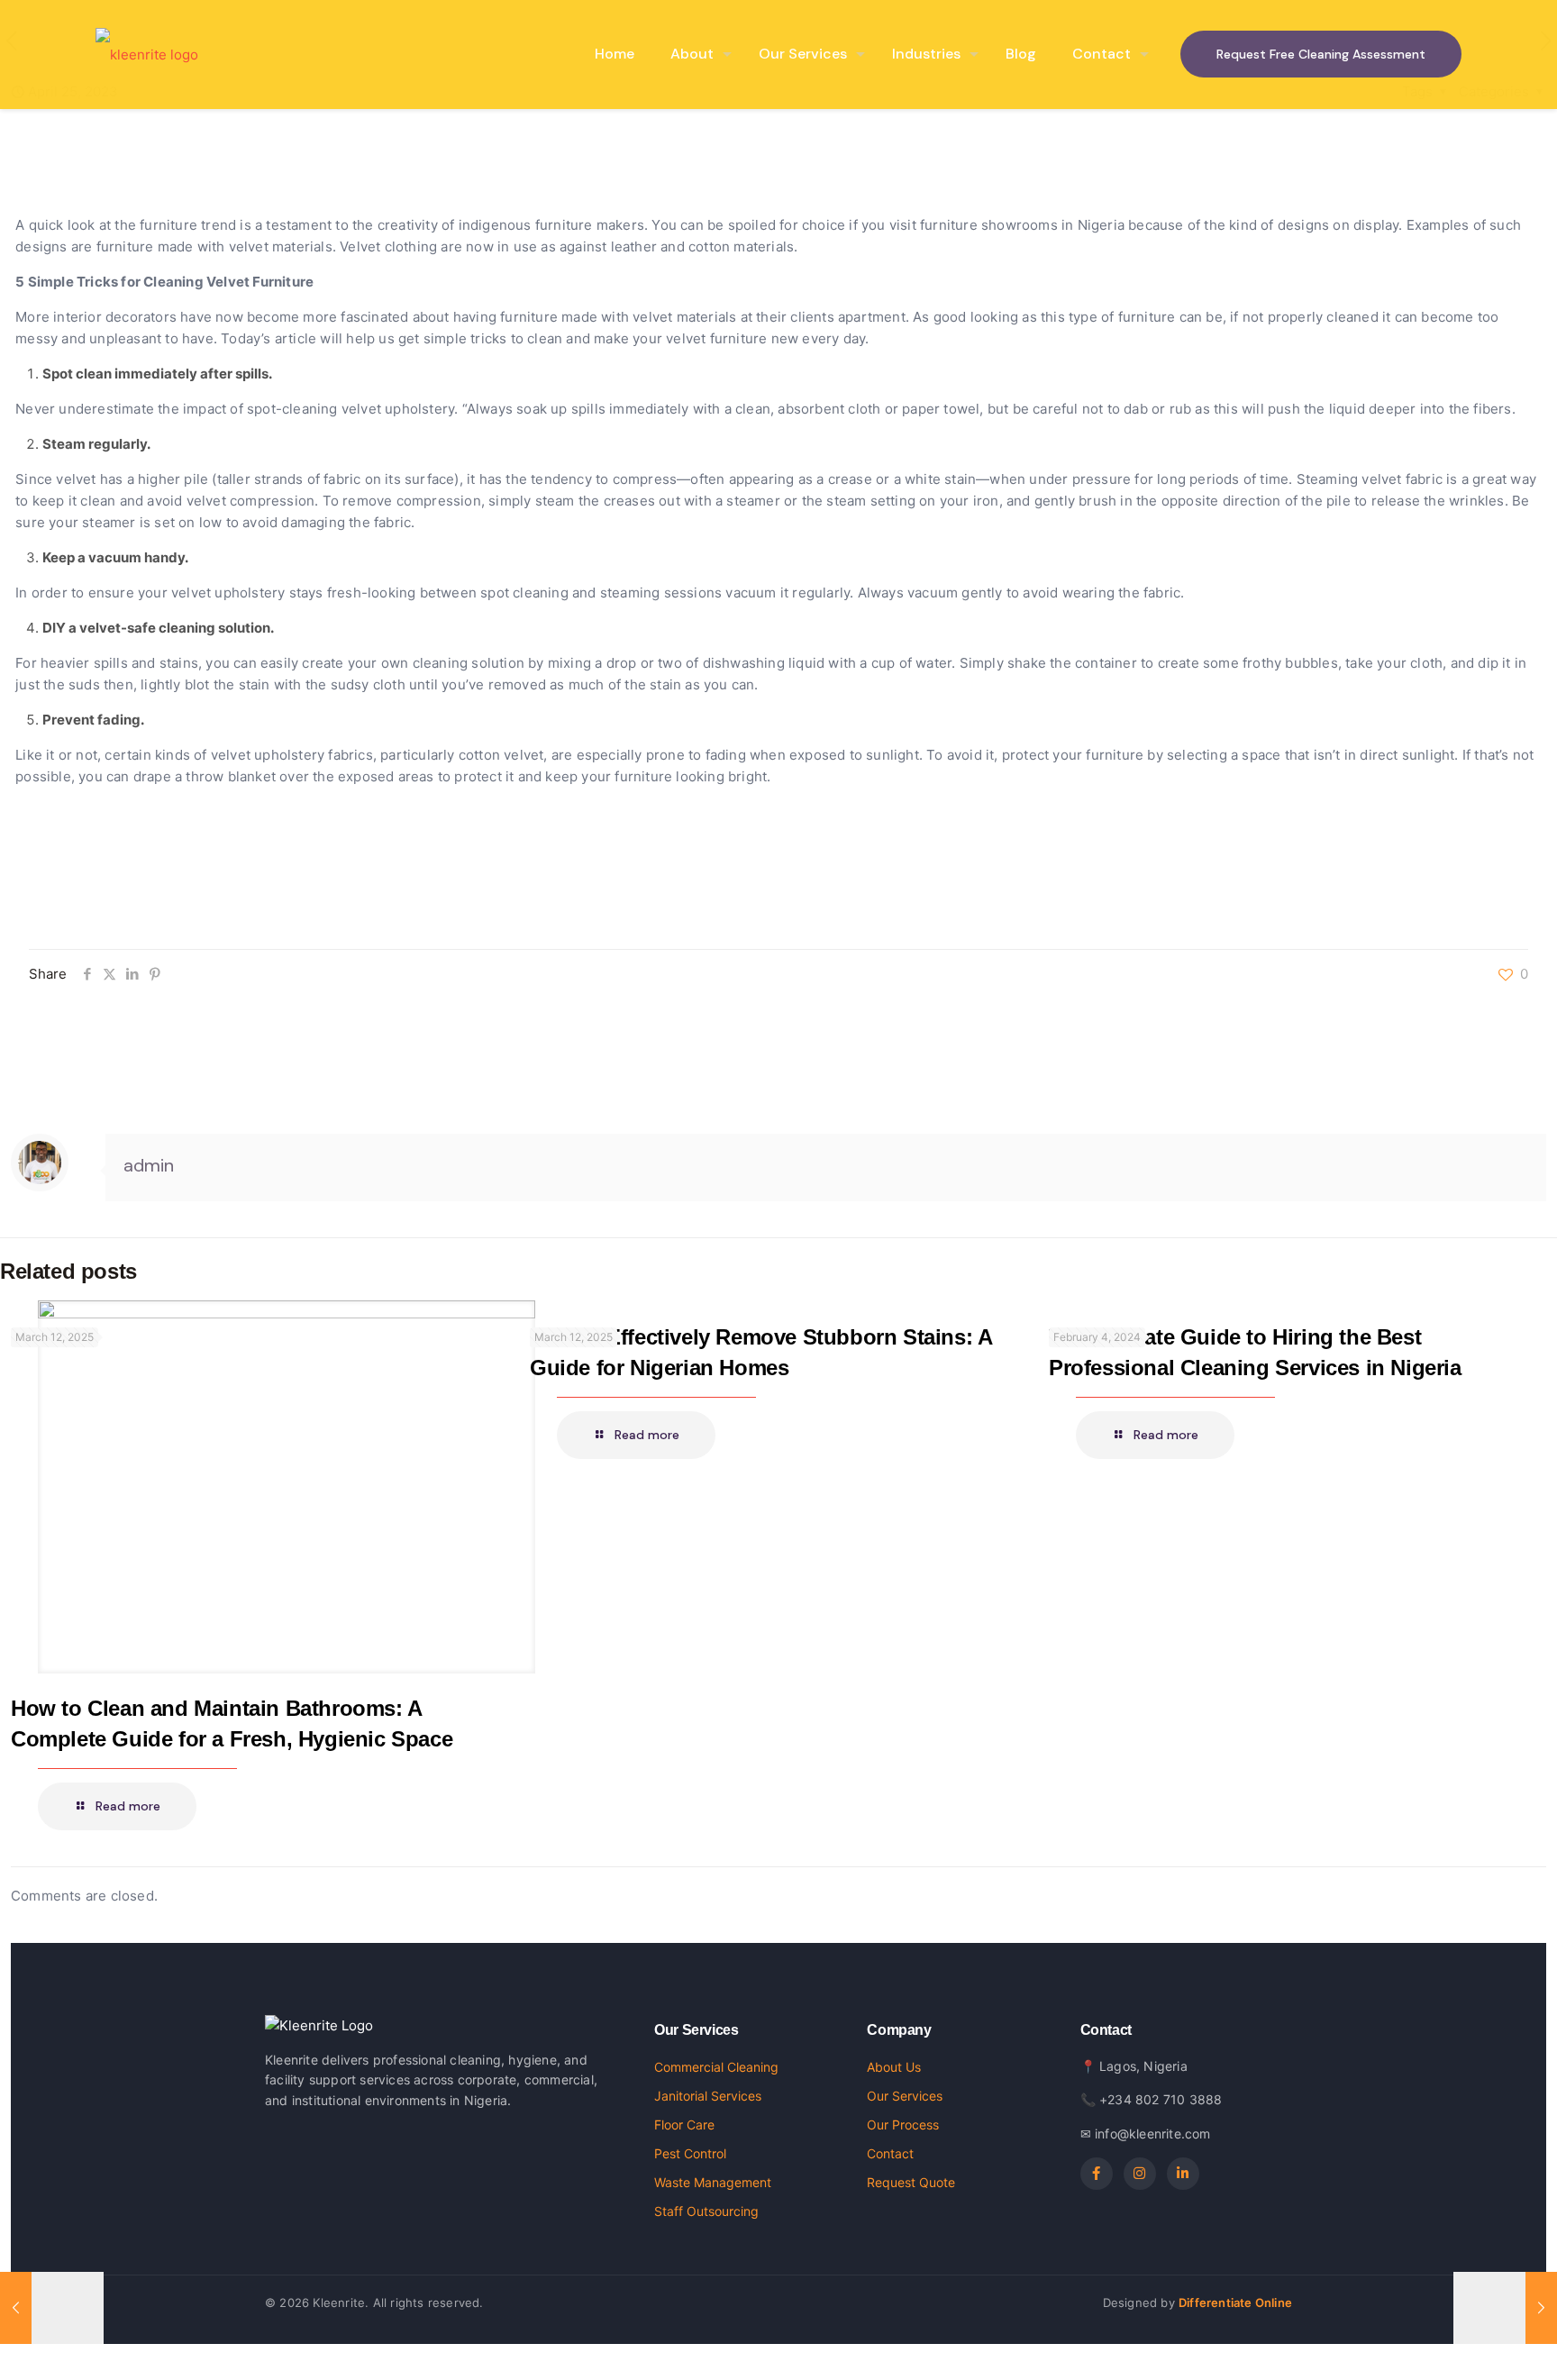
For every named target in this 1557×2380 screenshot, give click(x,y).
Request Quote (911, 2182)
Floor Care (684, 2125)
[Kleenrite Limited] (147, 54)
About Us (894, 2067)
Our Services (905, 2096)
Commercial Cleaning (716, 2067)
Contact (890, 2153)
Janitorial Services (708, 2096)
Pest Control (690, 2153)
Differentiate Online (1235, 2302)
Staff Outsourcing (706, 2211)
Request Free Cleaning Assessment (1321, 54)
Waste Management (713, 2182)
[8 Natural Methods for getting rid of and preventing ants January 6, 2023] (52, 2308)
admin (149, 1165)
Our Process (903, 2125)
